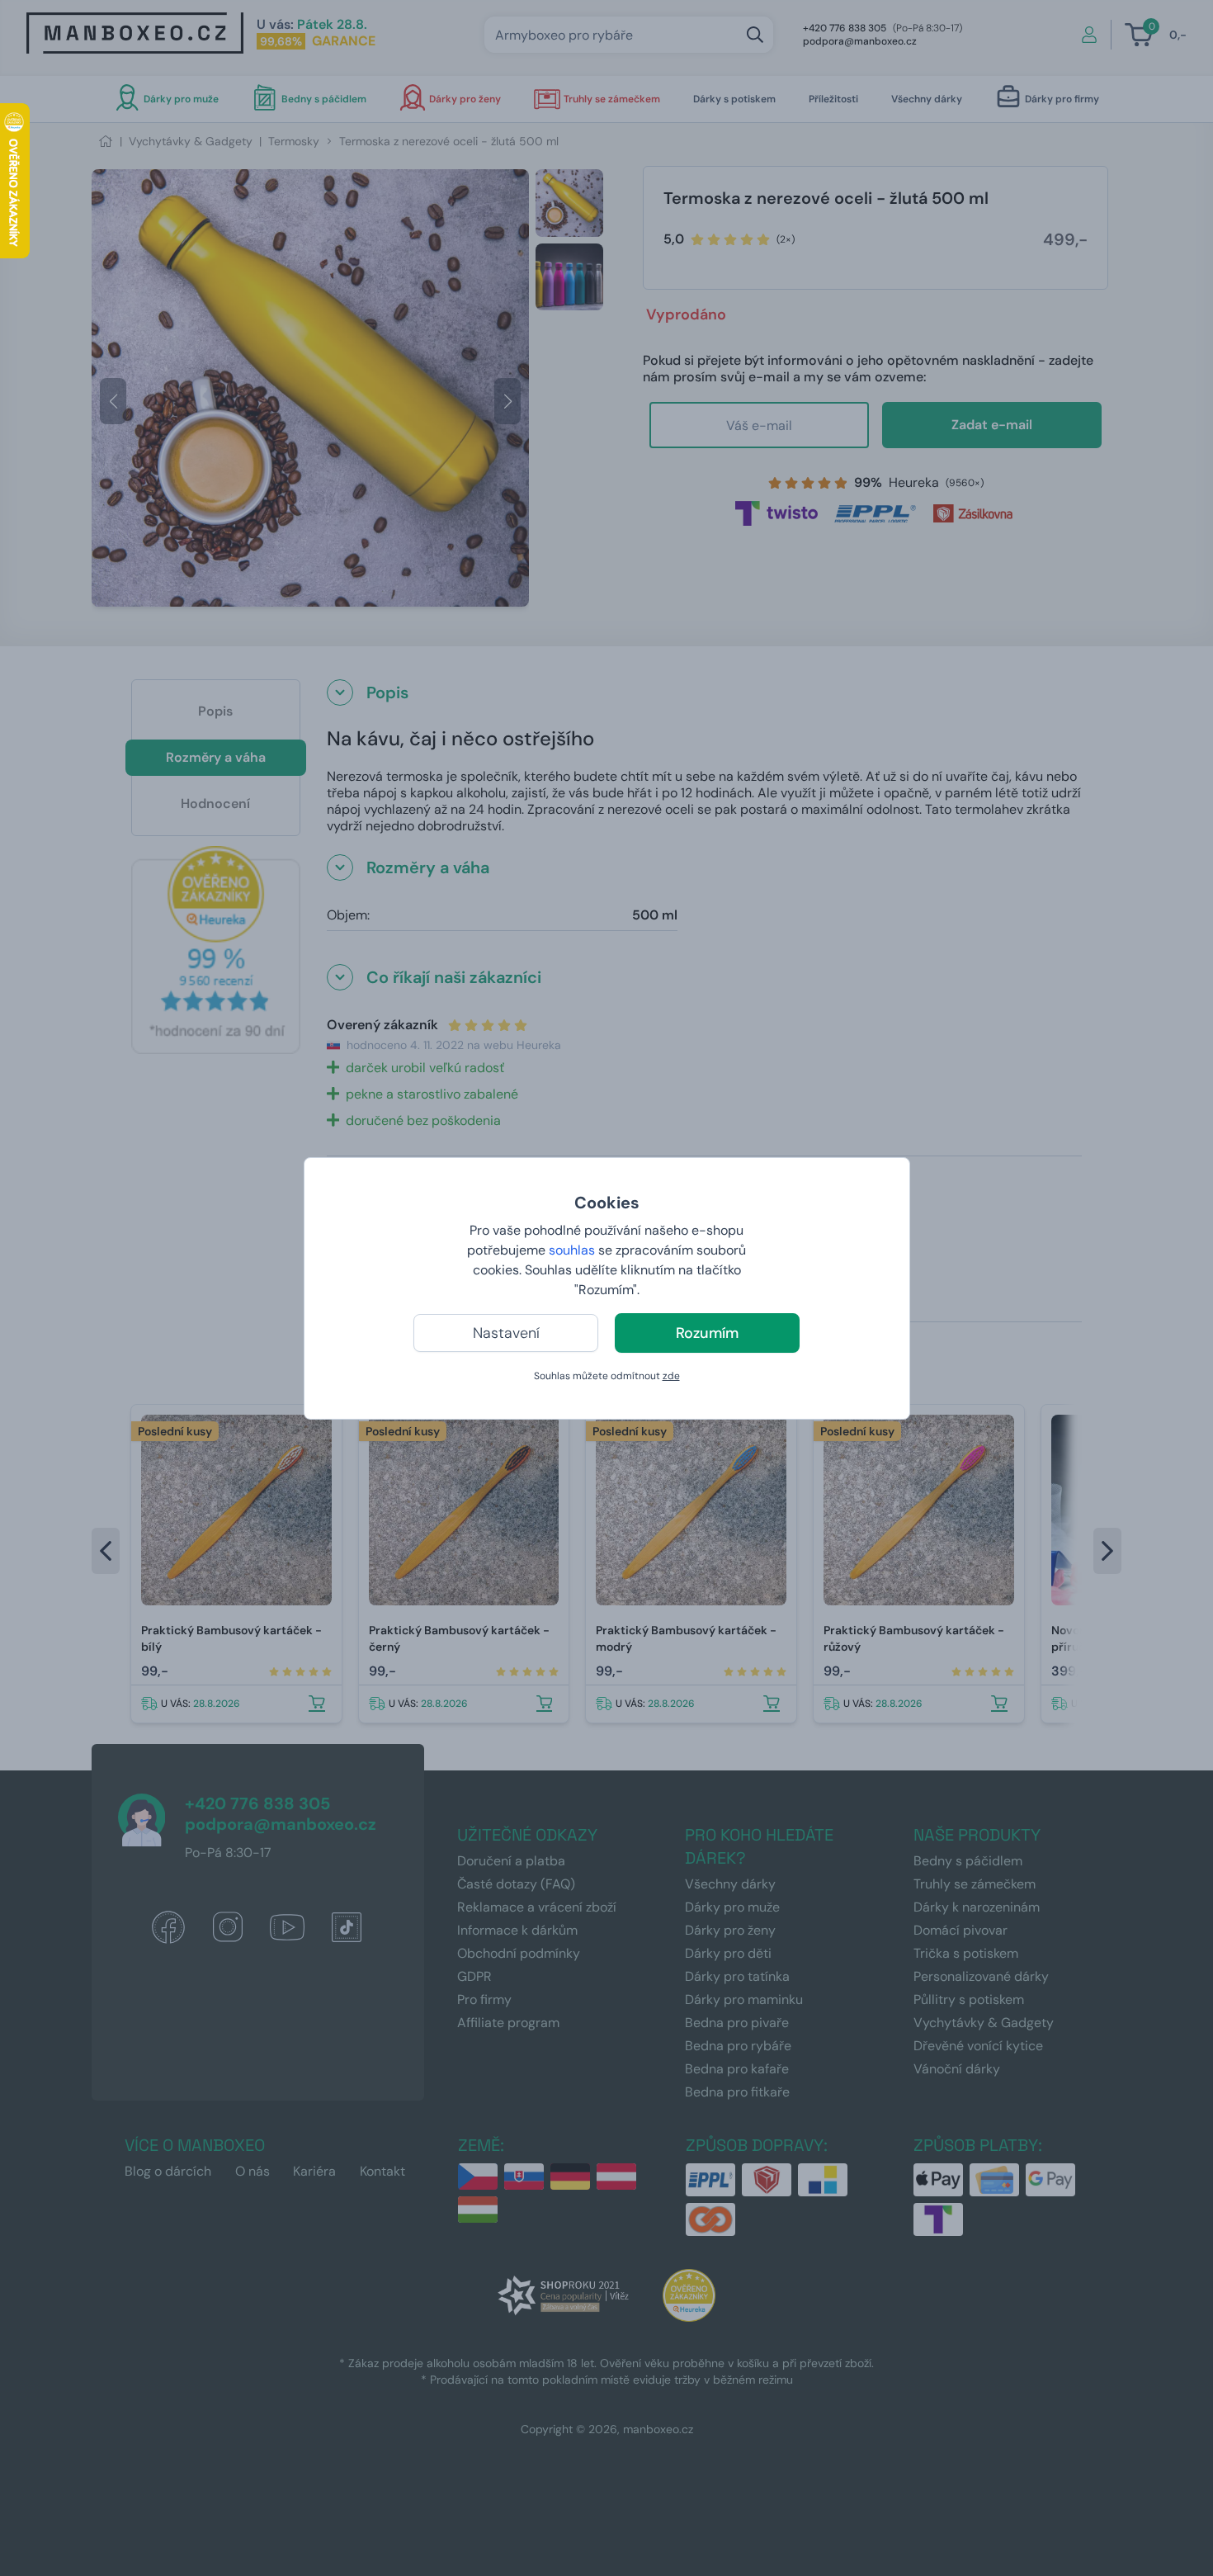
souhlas (572, 1250)
